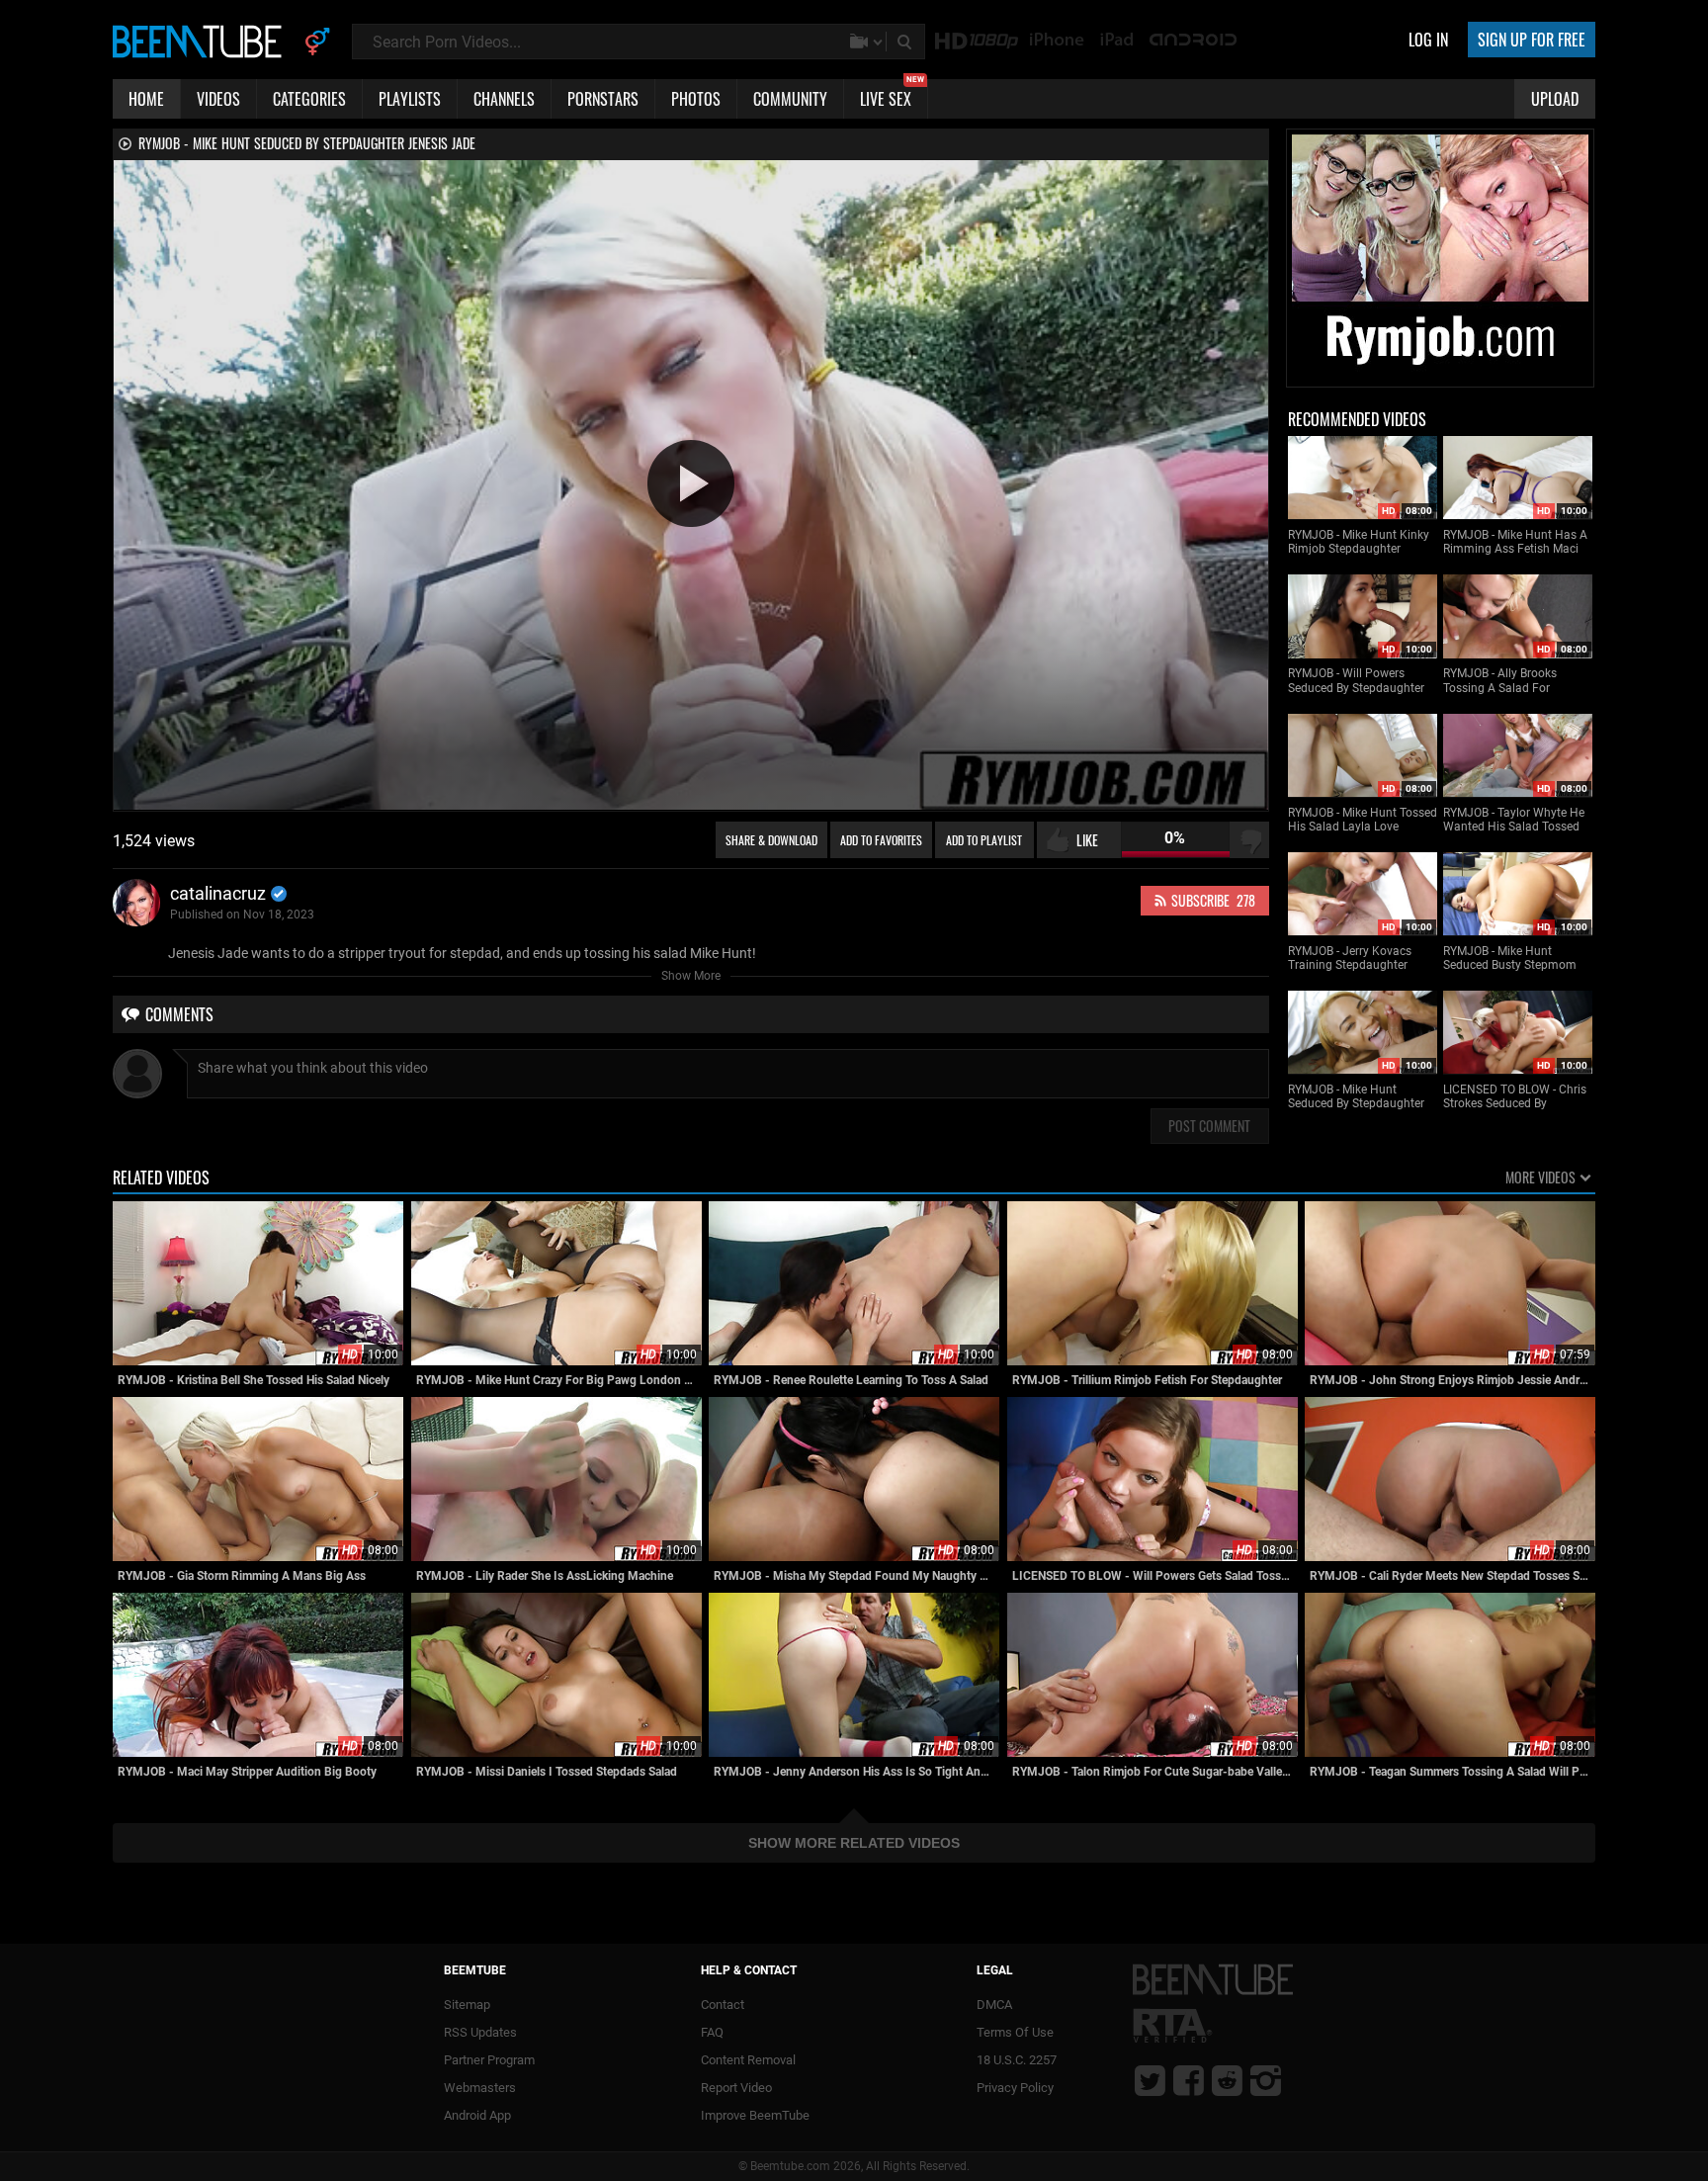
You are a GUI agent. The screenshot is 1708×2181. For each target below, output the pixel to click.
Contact (723, 2005)
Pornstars (603, 99)
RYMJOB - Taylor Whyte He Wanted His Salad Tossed (1514, 820)
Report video (736, 2088)
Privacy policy (1015, 2088)
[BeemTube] (202, 41)
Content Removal (748, 2060)
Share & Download (771, 840)
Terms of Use (1015, 2032)
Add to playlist (984, 840)
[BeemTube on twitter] (1150, 2080)
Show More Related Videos (854, 1843)
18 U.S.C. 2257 (1017, 2060)
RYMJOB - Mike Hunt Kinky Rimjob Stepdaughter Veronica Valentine (1359, 542)
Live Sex (892, 95)
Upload (1555, 99)
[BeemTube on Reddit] (1227, 2080)
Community (790, 99)
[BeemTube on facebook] (1189, 2080)
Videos (218, 99)
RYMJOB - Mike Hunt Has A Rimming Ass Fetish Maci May (1515, 542)
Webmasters (480, 2088)
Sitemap (467, 2005)
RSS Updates (480, 2032)
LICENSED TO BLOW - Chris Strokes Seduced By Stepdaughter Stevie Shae (1515, 1097)
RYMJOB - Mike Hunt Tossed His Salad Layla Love (1363, 820)
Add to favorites (881, 840)
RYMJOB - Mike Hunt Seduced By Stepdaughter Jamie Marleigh (1356, 1097)
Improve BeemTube (755, 2115)
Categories (309, 99)
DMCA (994, 2005)
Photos (696, 99)
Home (146, 99)
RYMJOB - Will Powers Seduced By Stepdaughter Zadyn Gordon (1356, 681)
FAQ (712, 2032)
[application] (691, 485)
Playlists (410, 99)
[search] (906, 42)
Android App (477, 2115)
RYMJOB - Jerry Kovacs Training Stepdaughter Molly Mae (1350, 959)
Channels (504, 99)
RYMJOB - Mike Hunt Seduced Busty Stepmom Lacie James (1510, 959)
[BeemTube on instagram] (1266, 2080)
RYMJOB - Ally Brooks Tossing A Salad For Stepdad (1500, 681)
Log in (1428, 40)
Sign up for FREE (1532, 40)
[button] (691, 483)
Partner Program (489, 2060)
